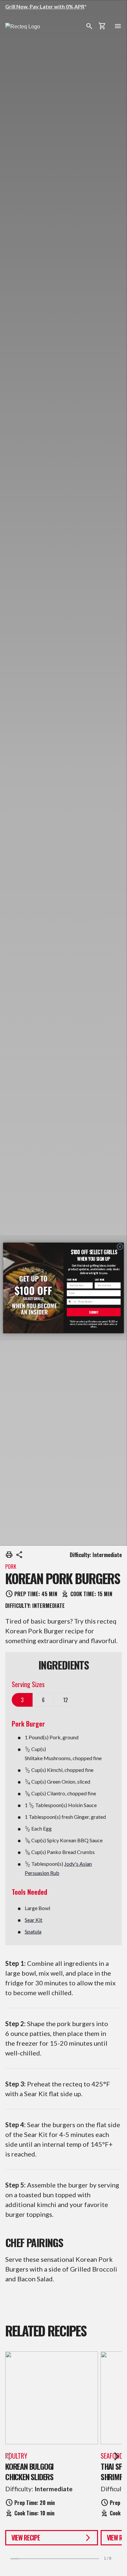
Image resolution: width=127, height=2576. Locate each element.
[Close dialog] (120, 1247)
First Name (72, 1280)
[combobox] (71, 1302)
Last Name (99, 1280)
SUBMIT (94, 1312)
